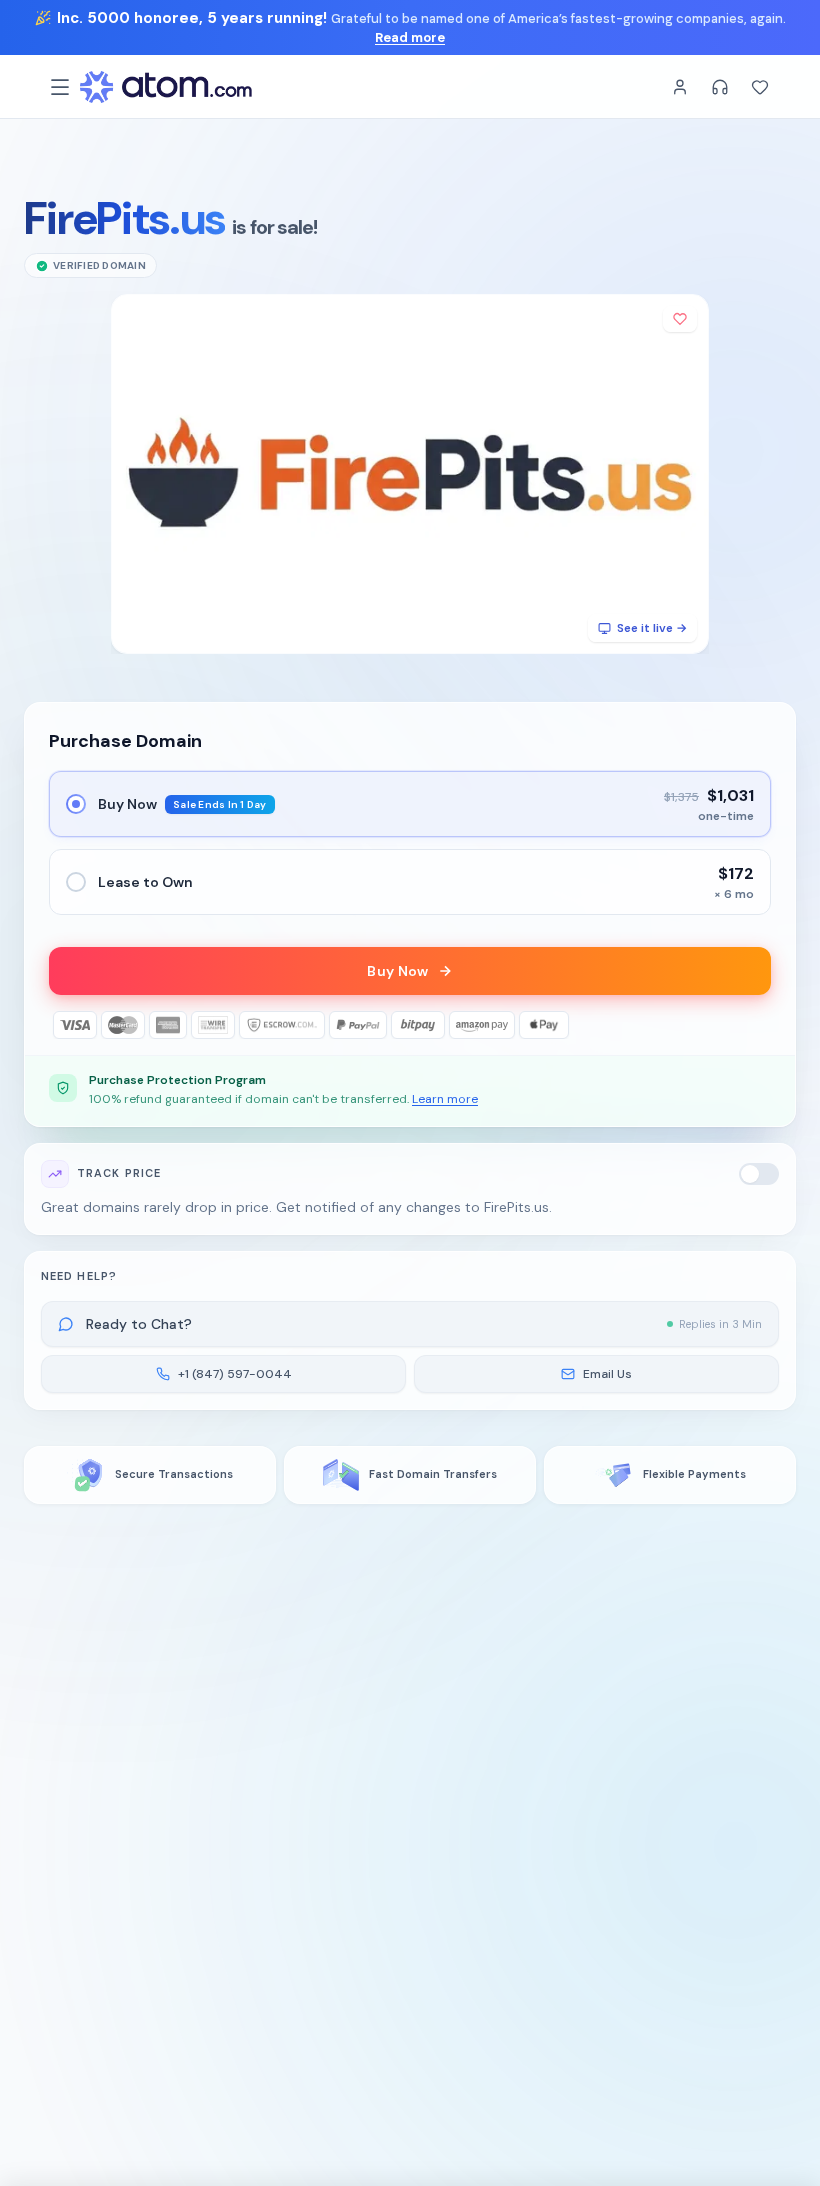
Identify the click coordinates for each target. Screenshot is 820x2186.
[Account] (680, 87)
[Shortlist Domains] (760, 87)
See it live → (652, 628)
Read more (410, 37)
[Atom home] (166, 87)
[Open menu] (60, 87)
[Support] (720, 87)
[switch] (759, 1174)
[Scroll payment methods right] (757, 1025)
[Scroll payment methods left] (63, 1025)
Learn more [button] (445, 1099)
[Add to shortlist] (680, 319)
